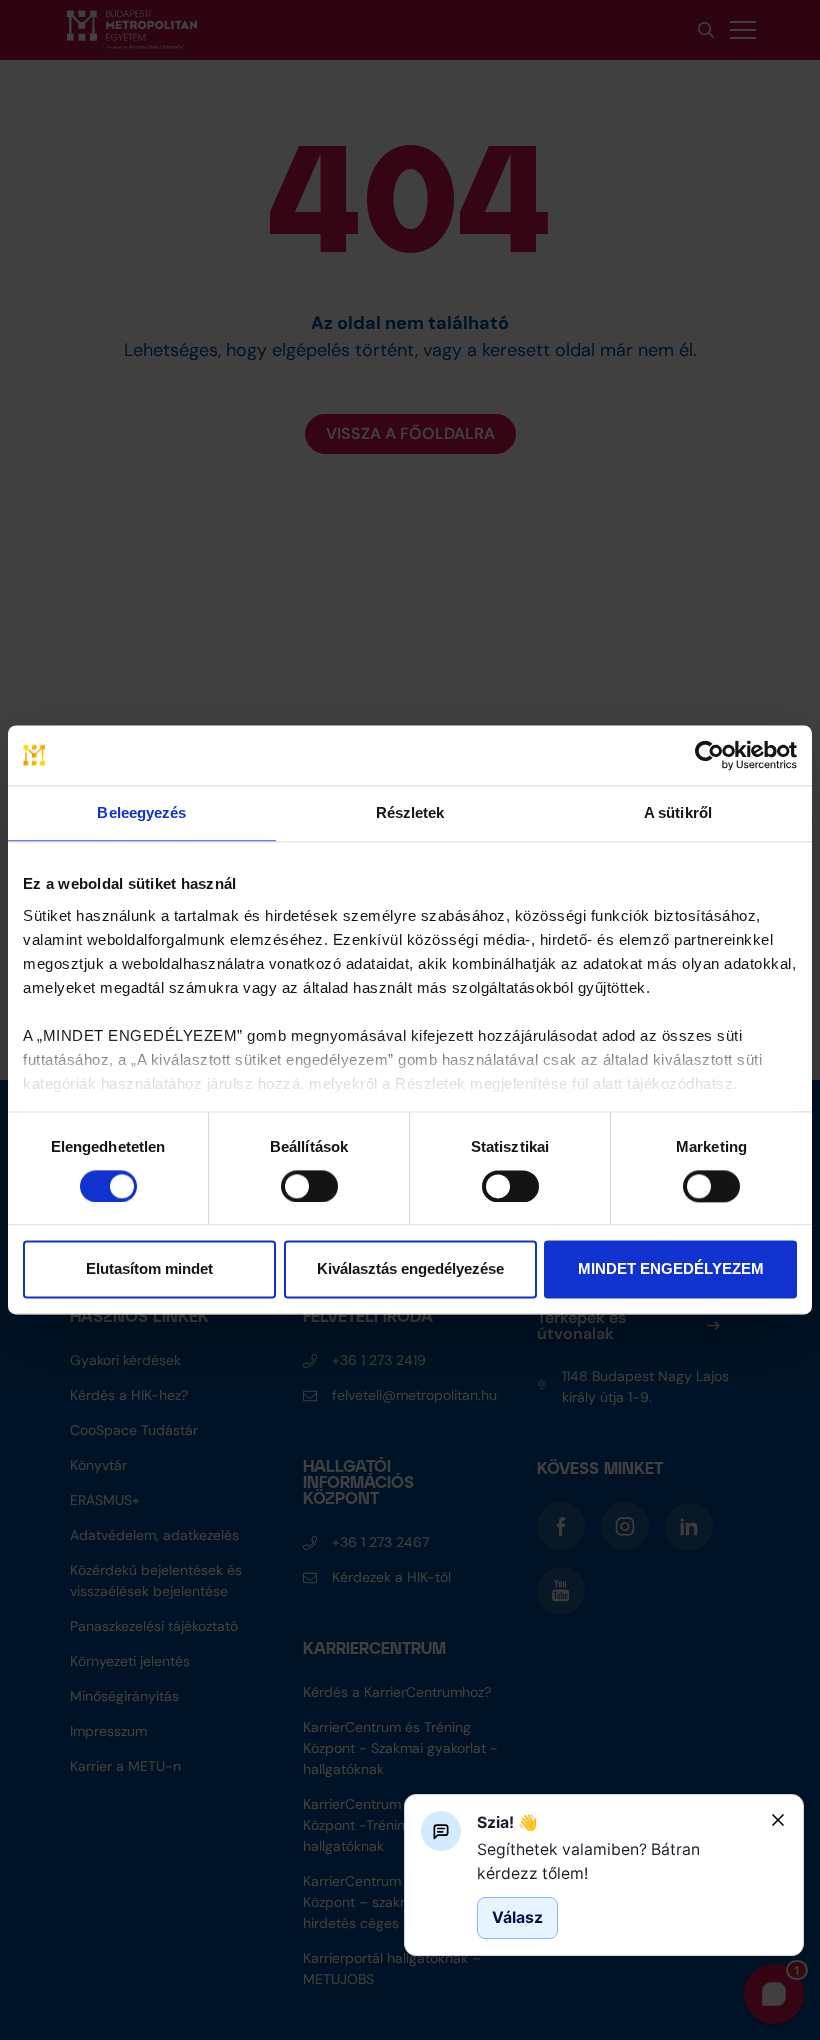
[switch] (309, 1186)
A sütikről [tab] (678, 812)
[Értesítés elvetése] (778, 1820)
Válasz (517, 1917)
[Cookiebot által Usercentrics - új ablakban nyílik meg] (709, 755)
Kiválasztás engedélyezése (410, 1269)
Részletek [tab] (410, 812)
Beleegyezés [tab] (141, 812)
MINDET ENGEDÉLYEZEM (671, 1269)
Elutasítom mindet (149, 1269)
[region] (616, 1861)
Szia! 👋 (507, 1822)
